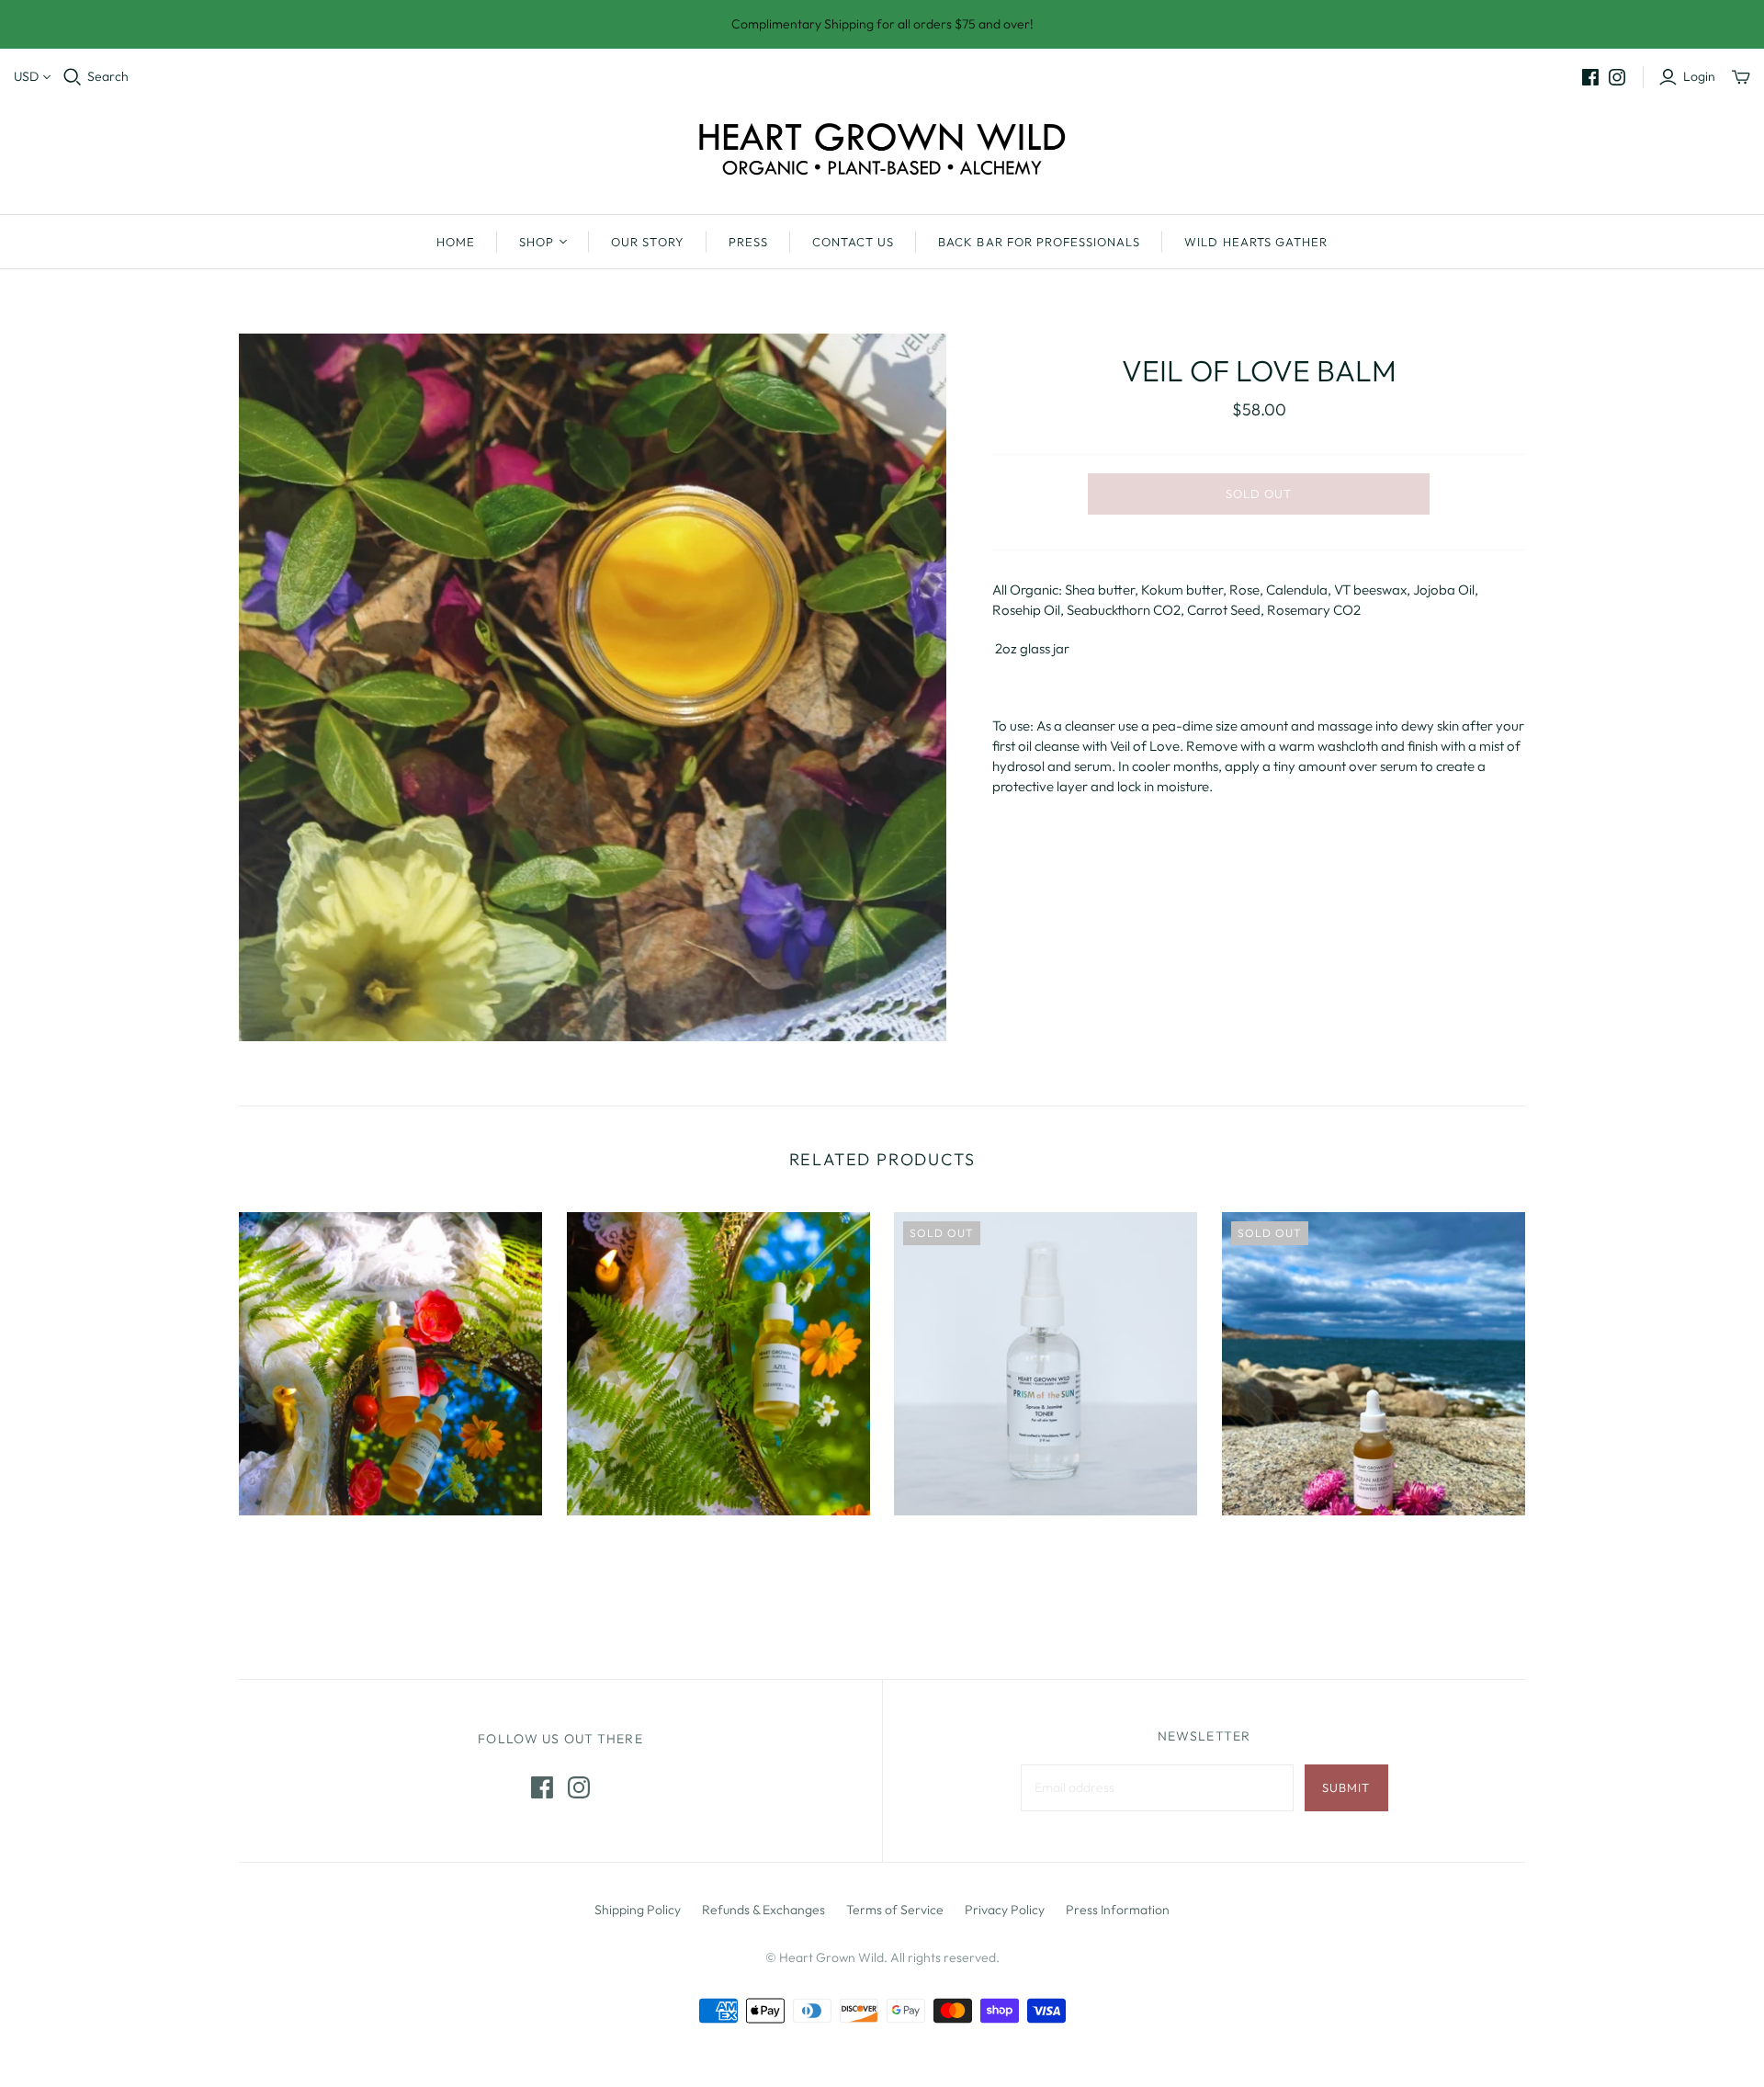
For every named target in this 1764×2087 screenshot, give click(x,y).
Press (748, 242)
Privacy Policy (1005, 1910)
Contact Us (853, 242)
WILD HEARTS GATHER (1256, 242)
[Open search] (73, 77)
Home (456, 242)
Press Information (1118, 1910)
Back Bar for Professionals (1039, 242)
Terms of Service (895, 1910)
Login (1699, 76)
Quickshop (312, 1548)
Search (108, 76)
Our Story (647, 242)
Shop (537, 242)
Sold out (1259, 493)
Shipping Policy (638, 1910)
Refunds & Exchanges (763, 1910)
